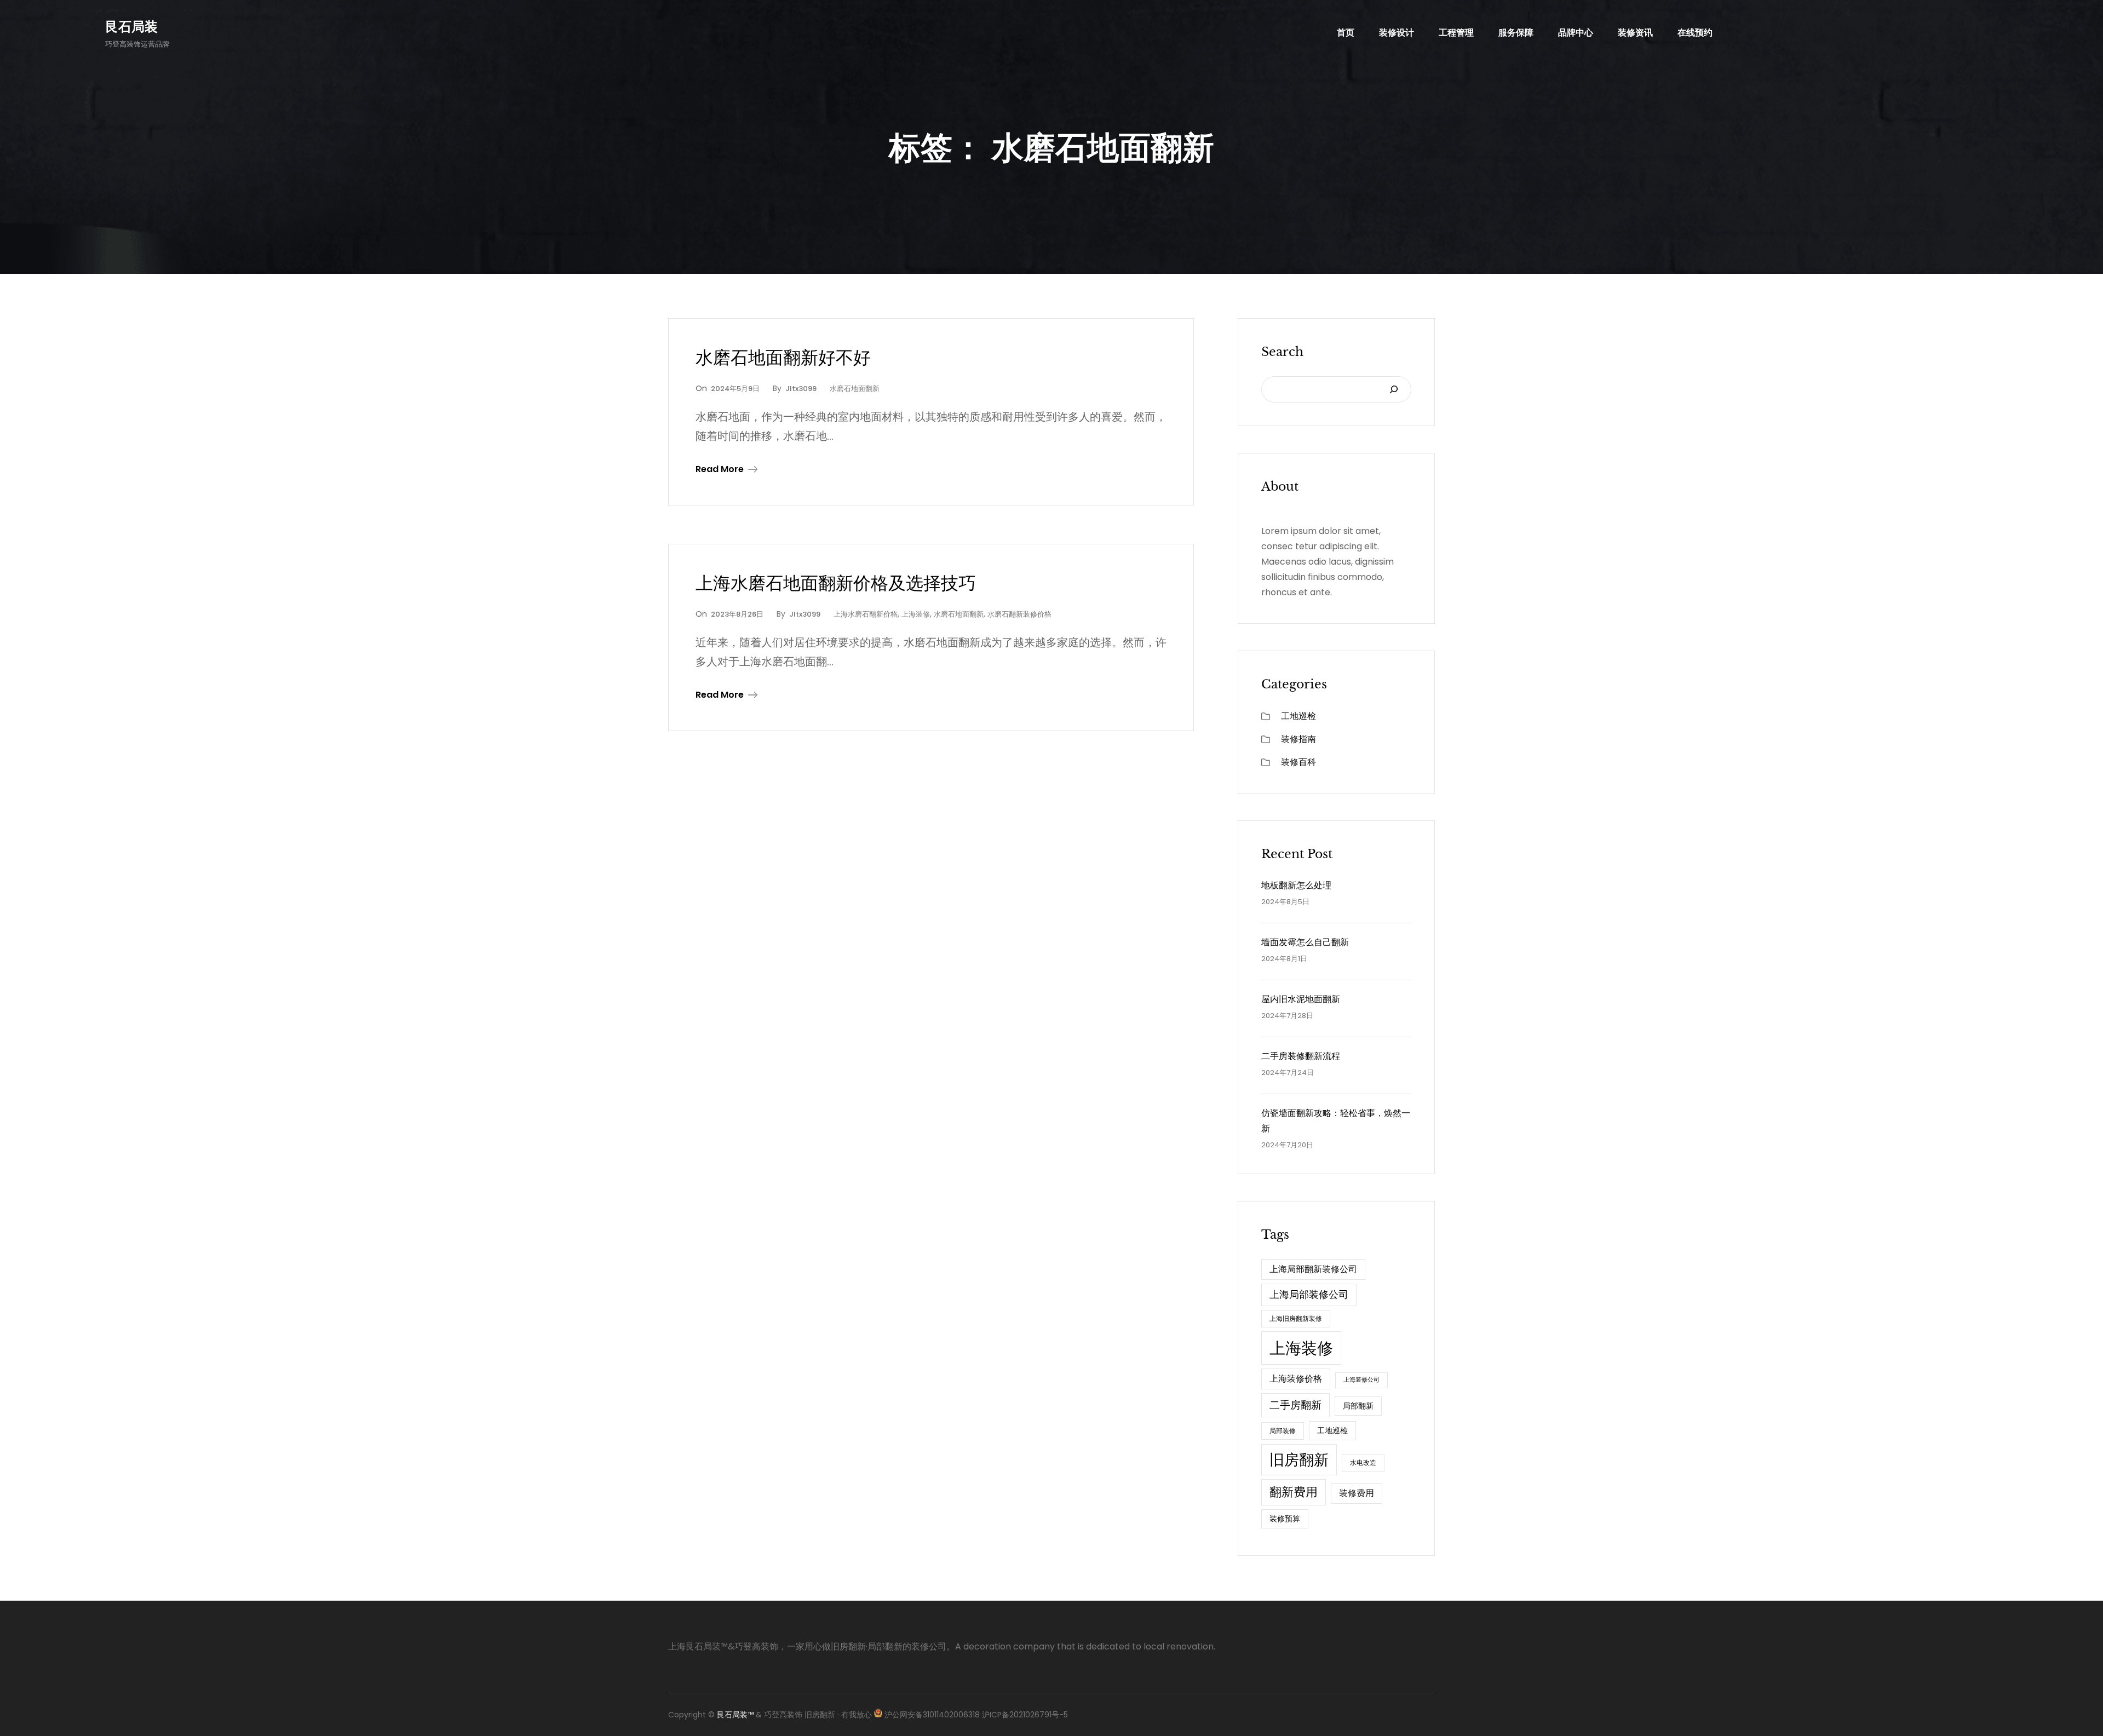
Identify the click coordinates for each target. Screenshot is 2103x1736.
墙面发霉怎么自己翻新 (1305, 942)
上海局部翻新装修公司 (1313, 1269)
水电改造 (1363, 1462)
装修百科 (1298, 762)
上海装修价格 (1296, 1379)
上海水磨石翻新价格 (866, 614)
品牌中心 (1576, 33)
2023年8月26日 (737, 614)
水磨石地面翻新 (855, 389)
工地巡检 (1298, 716)
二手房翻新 (1295, 1405)
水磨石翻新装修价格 (1019, 614)
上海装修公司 (1361, 1380)
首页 (1346, 33)
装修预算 (1285, 1519)
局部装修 (1283, 1431)
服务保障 (1516, 33)
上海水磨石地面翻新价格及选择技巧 (836, 583)
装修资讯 (1635, 33)
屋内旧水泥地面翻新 (1301, 999)
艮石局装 (131, 27)
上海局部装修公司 (1309, 1294)
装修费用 (1357, 1493)
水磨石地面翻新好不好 (783, 358)
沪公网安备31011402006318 (932, 1715)
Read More (720, 469)
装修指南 (1298, 739)
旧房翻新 (1299, 1460)
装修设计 (1397, 33)
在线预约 (1695, 33)
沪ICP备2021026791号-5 (1024, 1715)
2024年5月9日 (735, 389)
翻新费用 (1294, 1492)
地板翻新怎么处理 (1296, 885)
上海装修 (916, 614)
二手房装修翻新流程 (1301, 1056)
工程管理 (1456, 33)
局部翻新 (1358, 1406)
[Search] (1394, 389)
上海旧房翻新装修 (1296, 1318)
